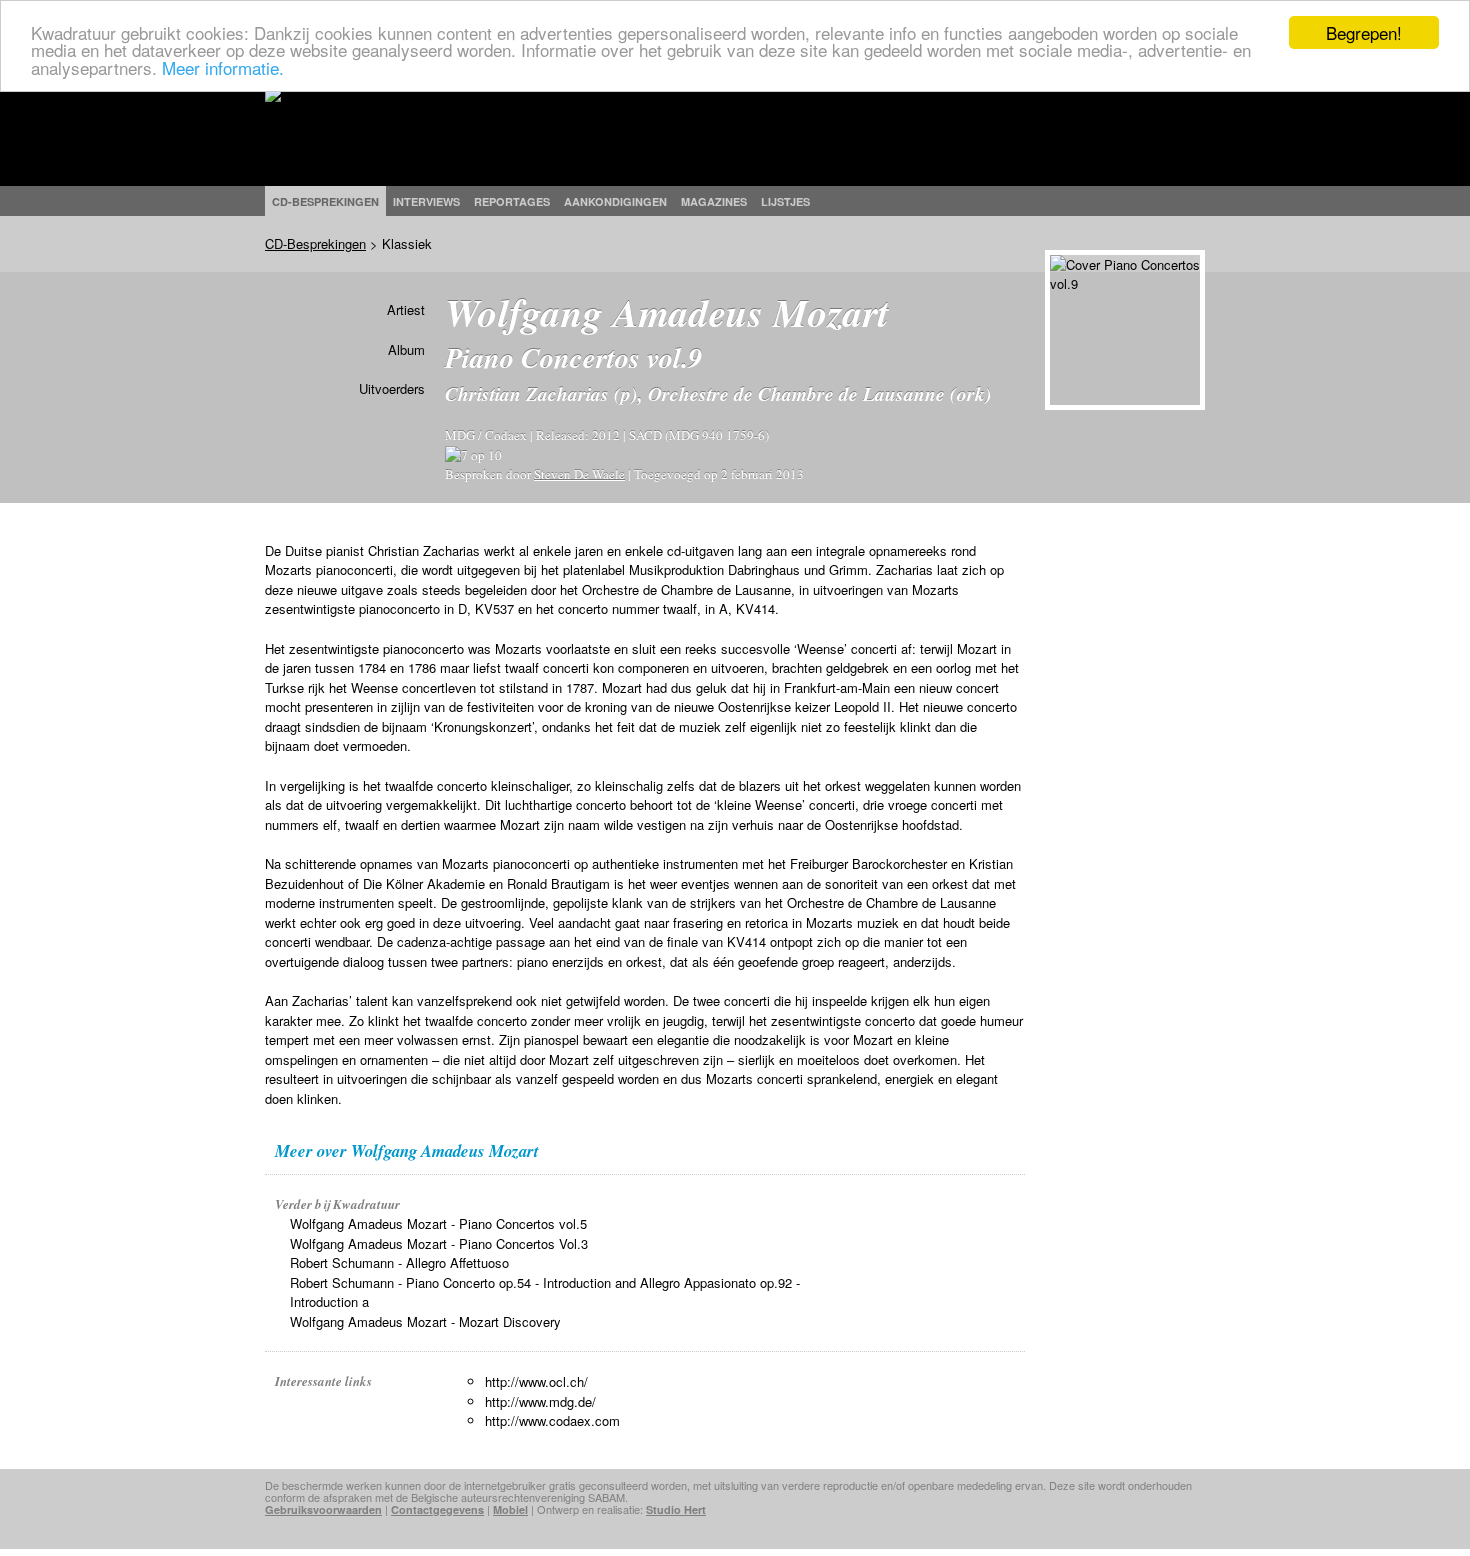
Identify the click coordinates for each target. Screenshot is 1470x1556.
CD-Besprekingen (315, 243)
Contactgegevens (437, 1509)
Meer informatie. (223, 67)
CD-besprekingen (325, 201)
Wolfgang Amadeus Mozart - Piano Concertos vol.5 (438, 1223)
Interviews (426, 201)
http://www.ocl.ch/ (536, 1381)
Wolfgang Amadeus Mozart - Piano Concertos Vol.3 (439, 1243)
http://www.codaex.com (552, 1420)
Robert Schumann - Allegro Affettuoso (399, 1262)
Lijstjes (785, 201)
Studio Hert (676, 1509)
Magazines (714, 201)
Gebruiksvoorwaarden (323, 1509)
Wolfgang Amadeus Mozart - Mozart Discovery (425, 1321)
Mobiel (510, 1509)
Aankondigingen (615, 201)
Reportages (512, 201)
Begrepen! (1364, 32)
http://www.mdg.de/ (540, 1401)
